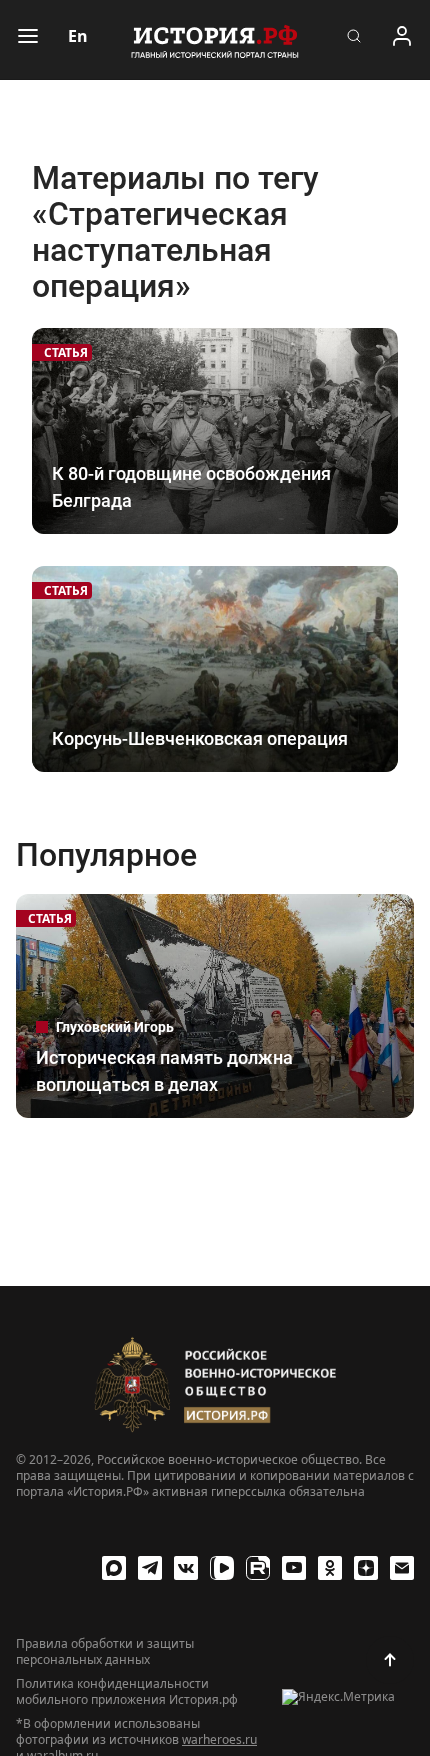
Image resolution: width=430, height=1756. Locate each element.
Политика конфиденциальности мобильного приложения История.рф (127, 1692)
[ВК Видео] (222, 1568)
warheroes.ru (219, 1739)
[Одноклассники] (330, 1568)
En (78, 36)
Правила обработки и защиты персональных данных (105, 1652)
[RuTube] (258, 1568)
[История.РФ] (215, 40)
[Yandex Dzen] (366, 1568)
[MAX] (114, 1568)
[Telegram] (150, 1568)
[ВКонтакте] (186, 1568)
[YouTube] (294, 1568)
